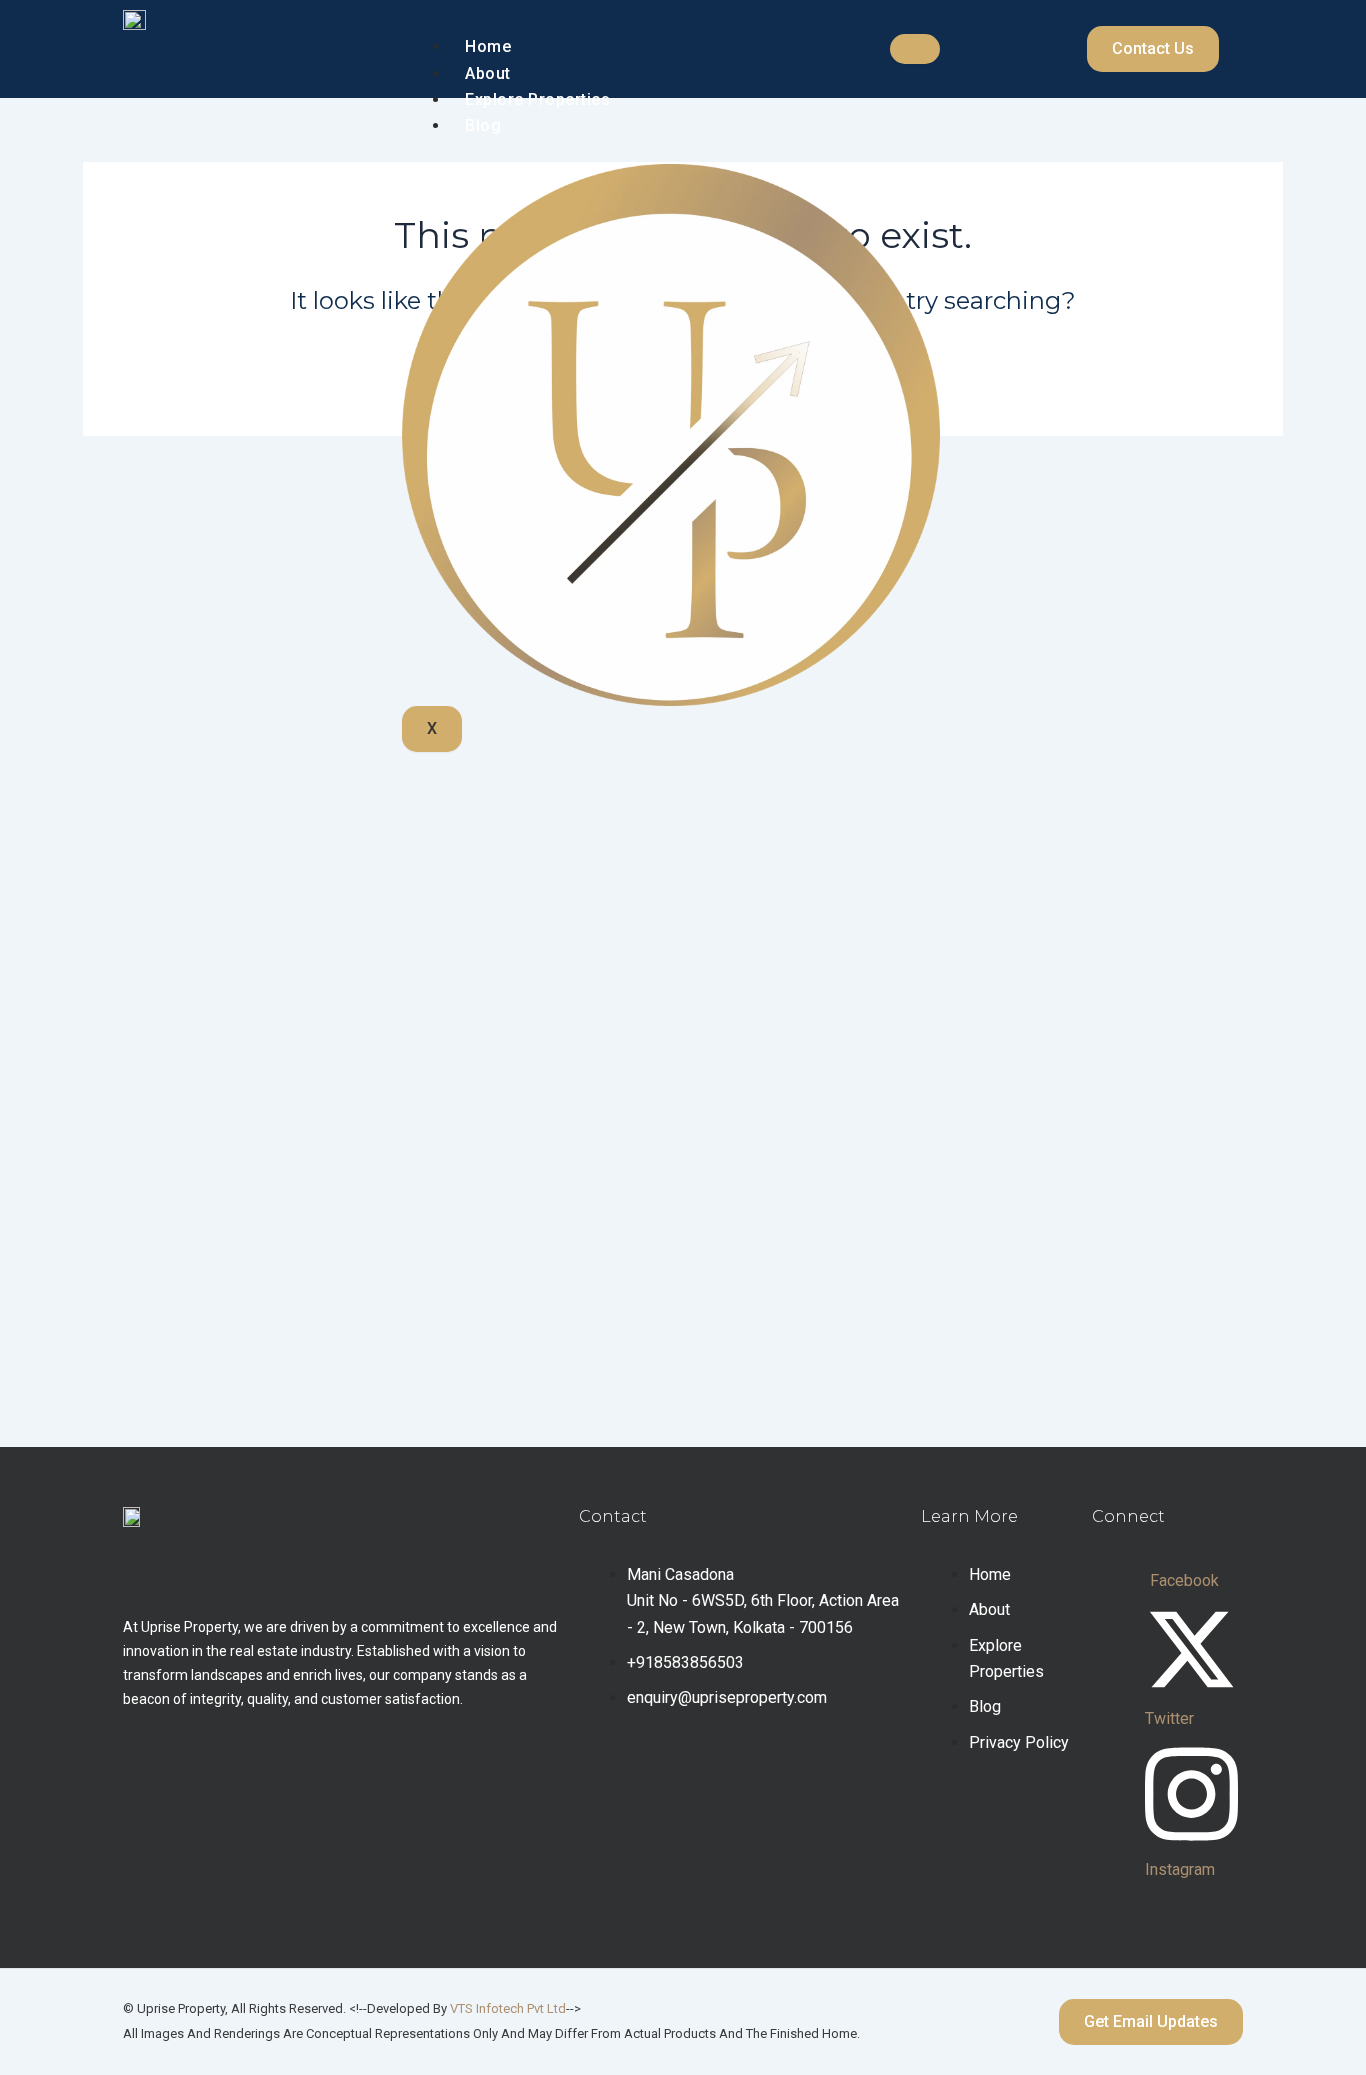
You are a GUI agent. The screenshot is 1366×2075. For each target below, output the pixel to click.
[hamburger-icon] (915, 49)
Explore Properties (537, 99)
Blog (483, 125)
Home (488, 46)
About (488, 73)
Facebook (1184, 1580)
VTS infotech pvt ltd (508, 2008)
